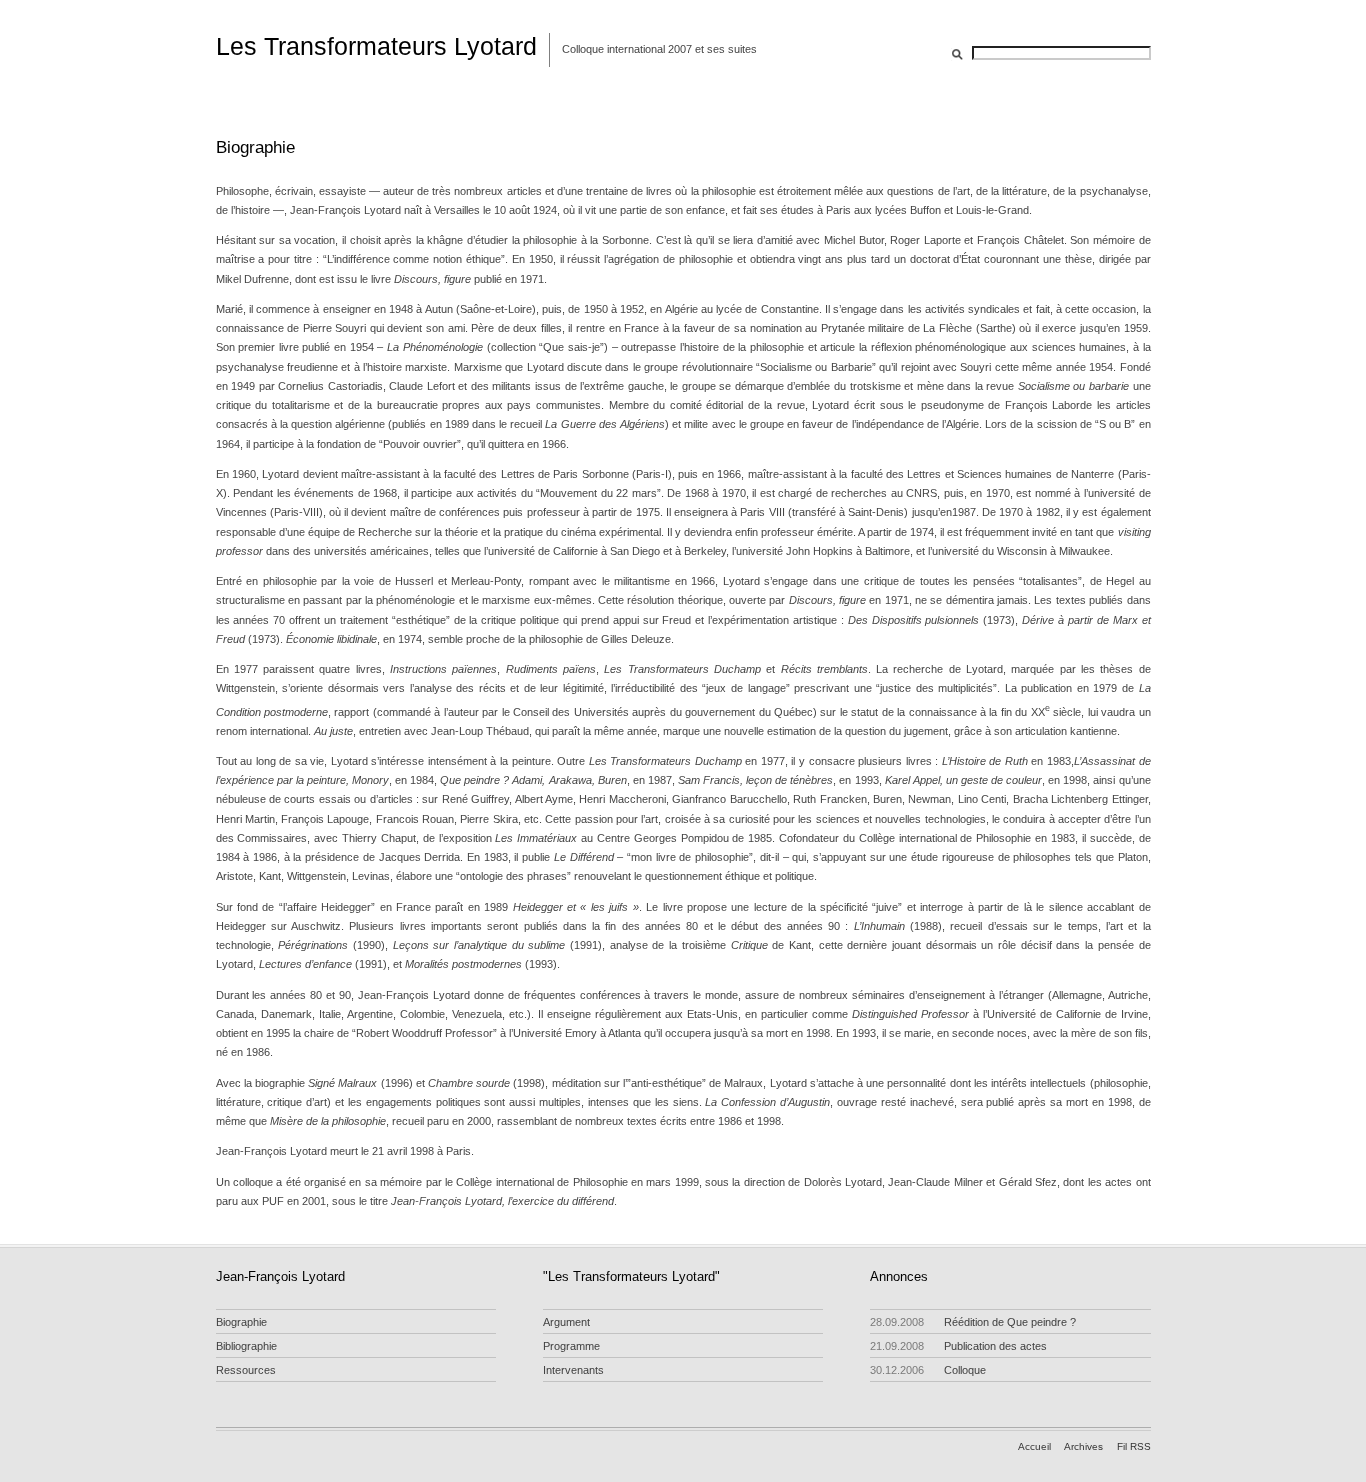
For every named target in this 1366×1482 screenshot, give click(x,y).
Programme (571, 1346)
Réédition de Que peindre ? (973, 1322)
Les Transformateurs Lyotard (376, 46)
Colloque (928, 1370)
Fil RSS (1133, 1446)
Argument (566, 1322)
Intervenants (573, 1370)
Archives (1083, 1446)
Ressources (246, 1370)
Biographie (241, 1322)
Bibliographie (246, 1346)
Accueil (1034, 1446)
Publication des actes (958, 1346)
